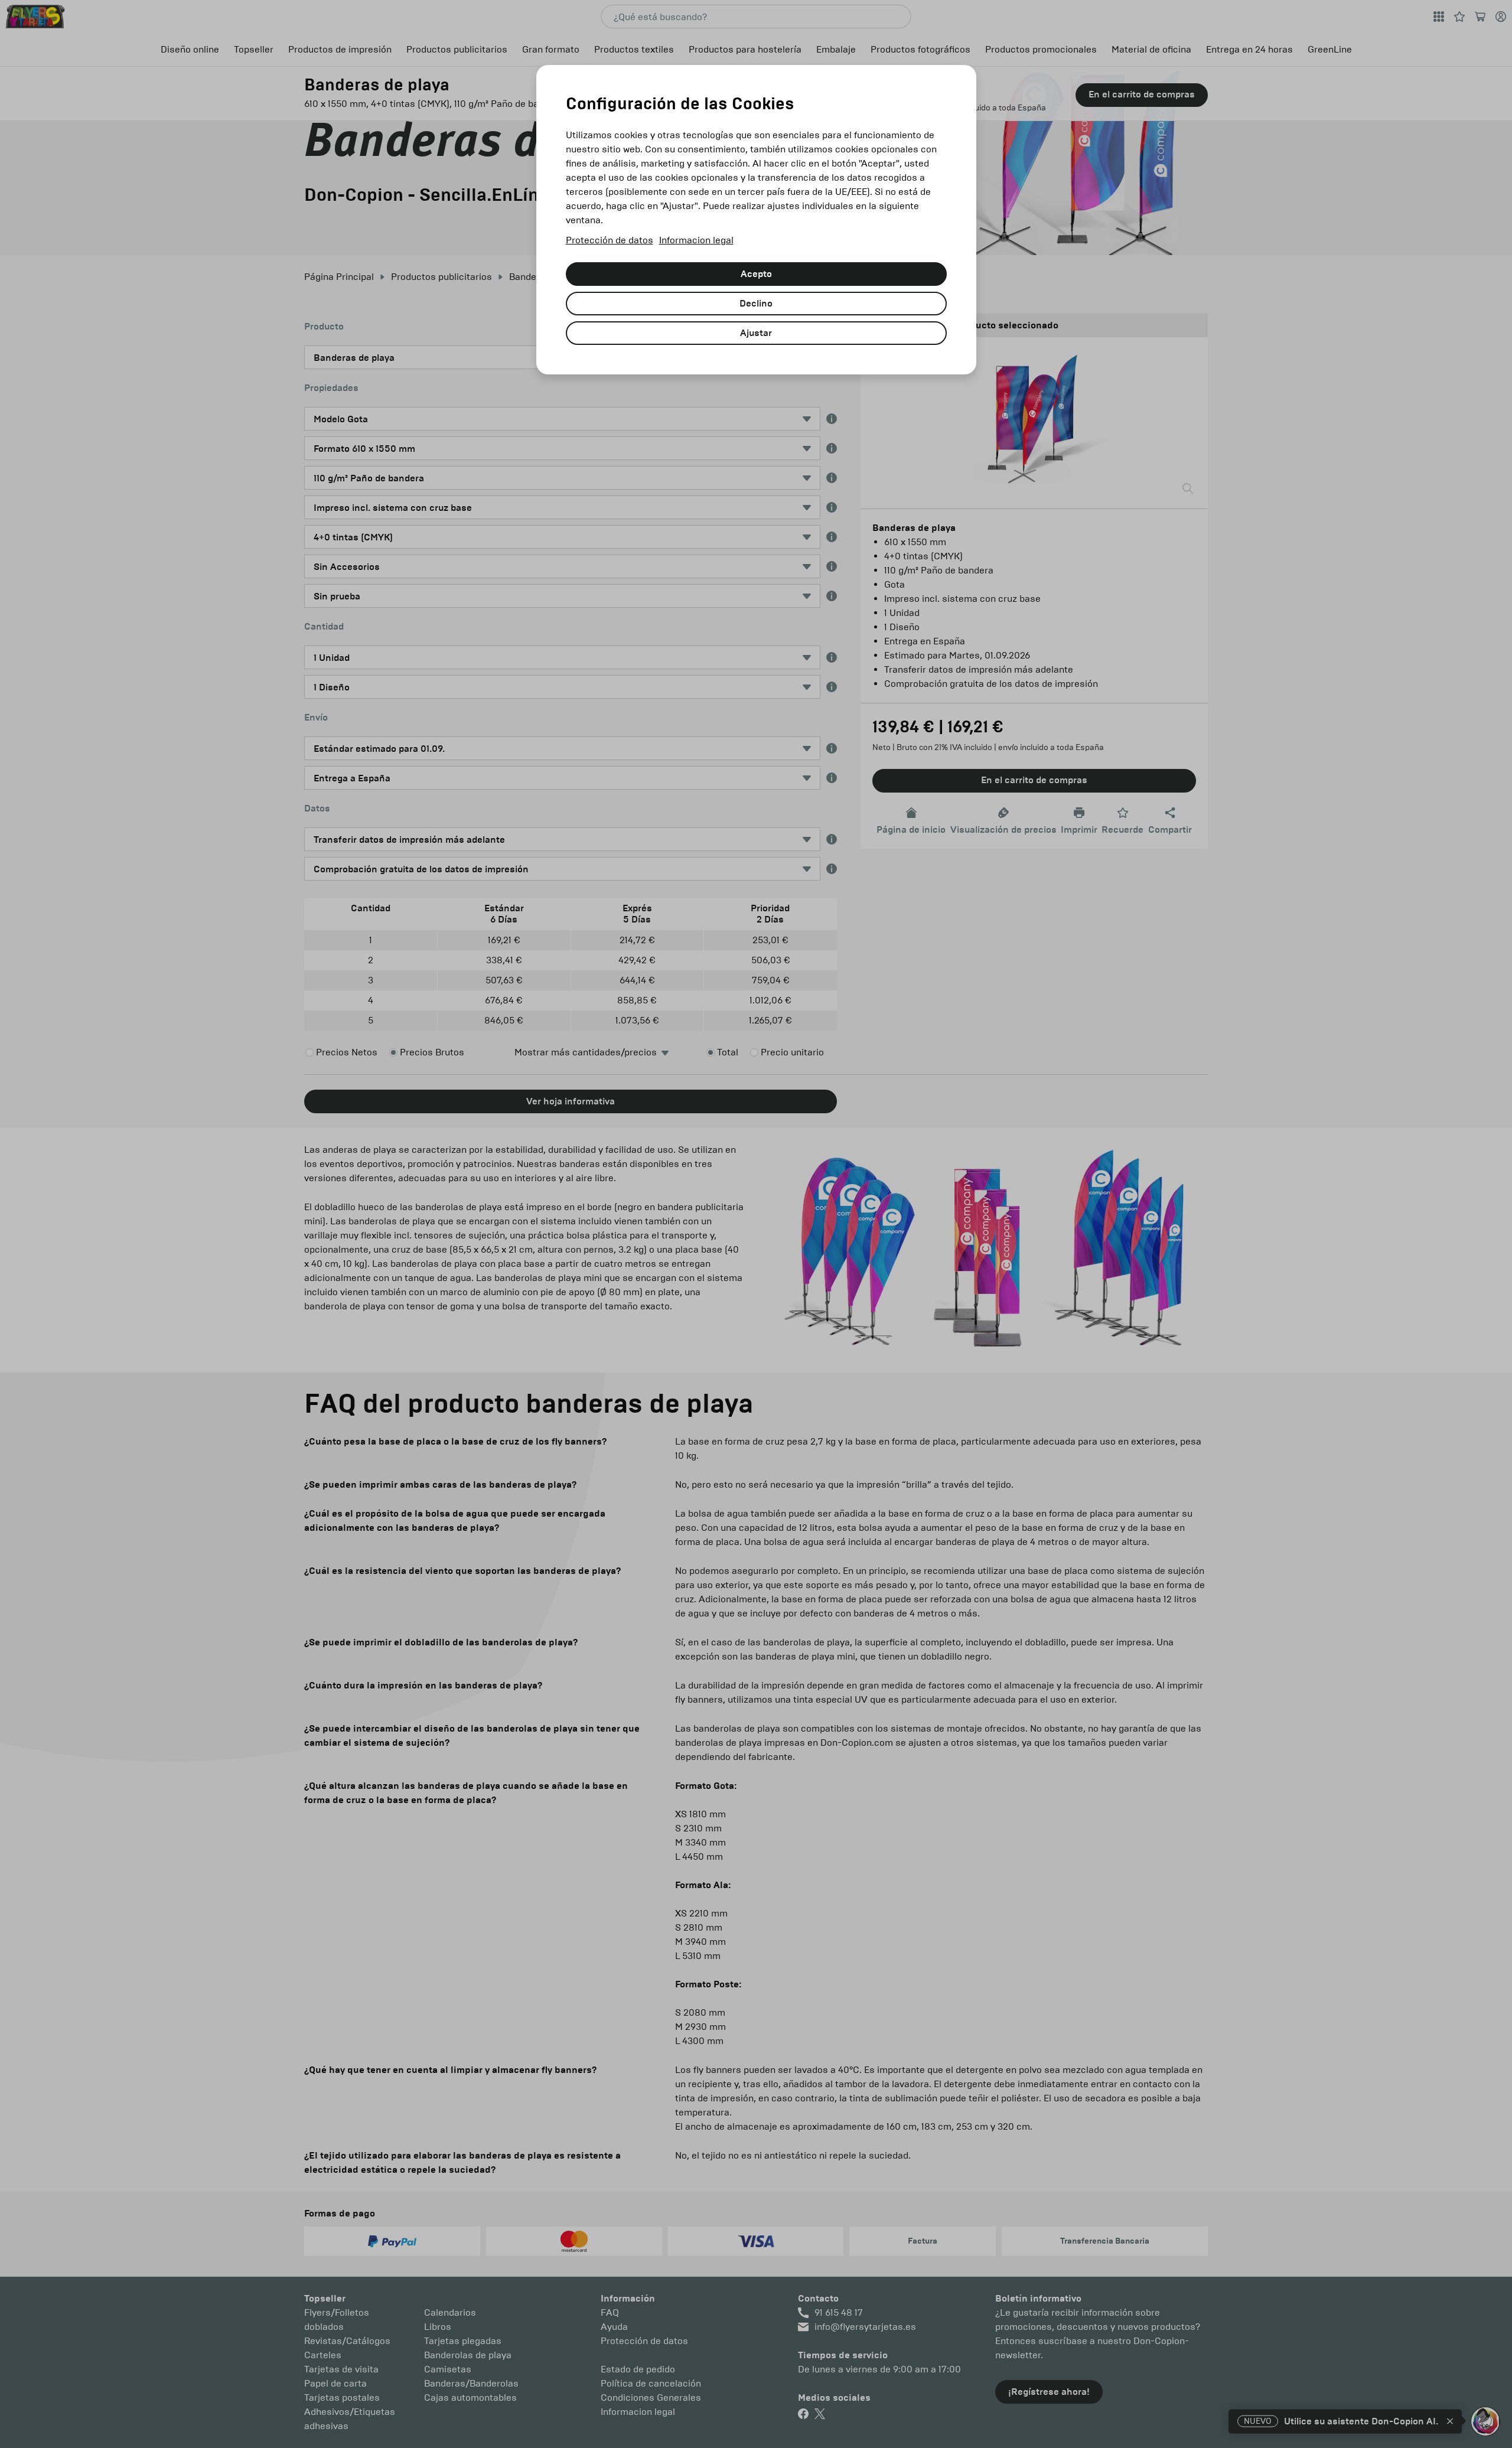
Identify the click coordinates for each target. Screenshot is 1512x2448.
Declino (756, 304)
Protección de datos (610, 240)
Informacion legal (696, 240)
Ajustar (756, 333)
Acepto (756, 274)
